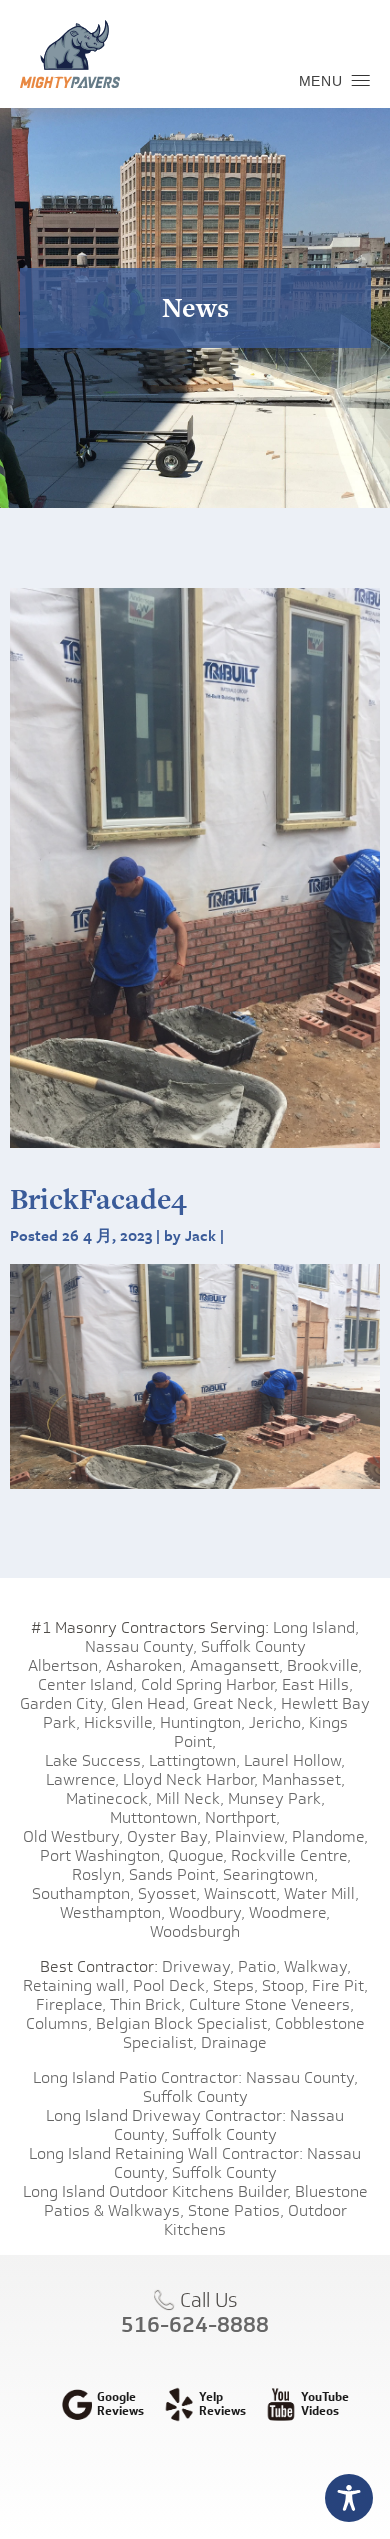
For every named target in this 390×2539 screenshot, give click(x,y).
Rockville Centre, (291, 1855)
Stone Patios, (236, 2210)
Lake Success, (95, 1760)
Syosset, (169, 1893)
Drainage (234, 2042)
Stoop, (285, 1985)
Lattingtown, (194, 1760)
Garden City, (63, 1703)
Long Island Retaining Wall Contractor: (166, 2153)
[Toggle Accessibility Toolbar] (349, 2498)
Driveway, (198, 1966)
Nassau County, (141, 1646)
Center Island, (87, 1684)
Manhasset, (303, 1779)
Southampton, (83, 1893)
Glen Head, (150, 1703)
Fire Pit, (340, 1985)
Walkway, (317, 1966)
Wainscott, (242, 1893)
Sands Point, (174, 1874)
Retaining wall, (76, 1985)
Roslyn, (98, 1874)
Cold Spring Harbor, (209, 1684)
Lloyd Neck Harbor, (190, 1779)
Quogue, (197, 1855)
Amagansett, (236, 1665)
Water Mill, (321, 1893)
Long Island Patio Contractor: (137, 2077)
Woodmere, (289, 1912)
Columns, (59, 2023)
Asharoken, (146, 1665)
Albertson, (65, 1665)
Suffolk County (253, 1646)
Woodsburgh (195, 1931)
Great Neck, (235, 1703)
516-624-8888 (195, 2324)
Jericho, (277, 1722)
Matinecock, (109, 1798)
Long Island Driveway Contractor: (166, 2115)
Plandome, (330, 1836)
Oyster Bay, (169, 1836)
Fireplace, (71, 2004)
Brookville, (324, 1665)
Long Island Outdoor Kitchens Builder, (157, 2191)
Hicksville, (120, 1722)
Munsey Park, (276, 1798)
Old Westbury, (73, 1836)
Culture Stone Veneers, (271, 2004)
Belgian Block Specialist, (183, 2023)
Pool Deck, (171, 1985)
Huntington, (202, 1722)
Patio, (259, 1966)
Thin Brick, (147, 2004)
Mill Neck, (190, 1798)
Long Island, (314, 1627)
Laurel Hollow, (294, 1760)
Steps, (235, 1985)
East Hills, (317, 1684)
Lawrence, (82, 1779)
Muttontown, (155, 1817)
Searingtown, (270, 1874)
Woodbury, (207, 1912)
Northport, (242, 1817)
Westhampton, (112, 1912)
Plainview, (251, 1836)
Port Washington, (102, 1855)
